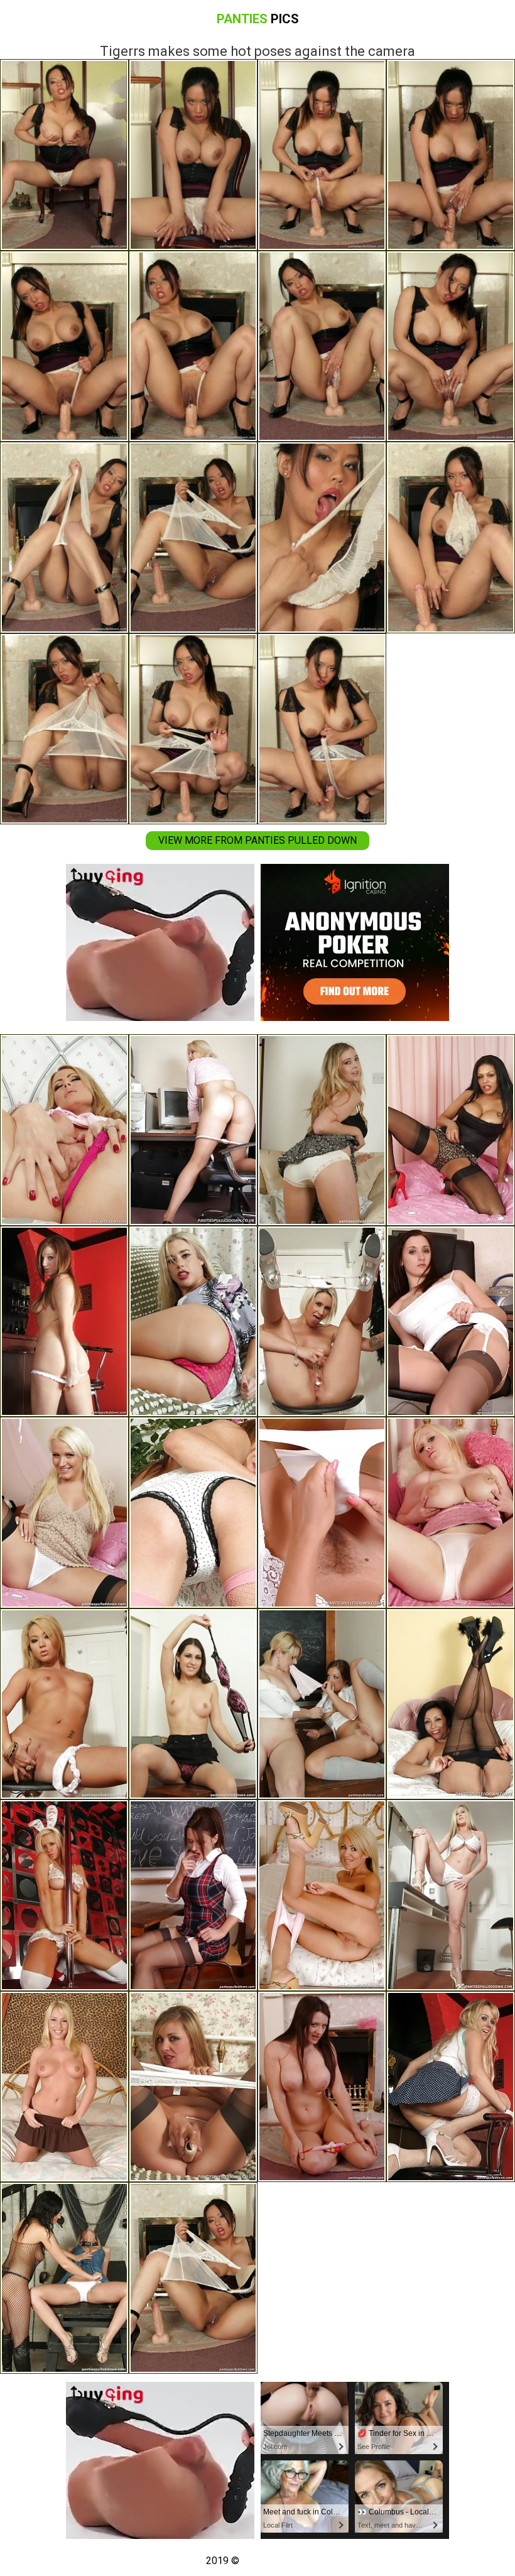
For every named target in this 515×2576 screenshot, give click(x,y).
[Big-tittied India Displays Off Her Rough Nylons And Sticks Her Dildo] (451, 1130)
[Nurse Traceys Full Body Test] (322, 1513)
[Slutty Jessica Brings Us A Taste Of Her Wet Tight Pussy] (322, 1322)
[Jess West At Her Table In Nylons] (193, 1704)
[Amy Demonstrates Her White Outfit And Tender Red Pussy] (64, 1513)
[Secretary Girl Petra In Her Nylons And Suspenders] (451, 1322)
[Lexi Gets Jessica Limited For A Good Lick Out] (64, 2278)
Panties (258, 19)
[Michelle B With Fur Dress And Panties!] (451, 1895)
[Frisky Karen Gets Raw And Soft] (193, 2087)
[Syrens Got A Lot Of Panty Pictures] (451, 2087)
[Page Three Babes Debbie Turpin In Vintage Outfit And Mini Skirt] (64, 2087)
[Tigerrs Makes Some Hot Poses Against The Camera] (193, 2278)
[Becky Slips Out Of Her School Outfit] (193, 1895)
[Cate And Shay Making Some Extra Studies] (322, 1704)
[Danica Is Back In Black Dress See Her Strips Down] (451, 1704)
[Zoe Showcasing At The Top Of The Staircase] (193, 1513)
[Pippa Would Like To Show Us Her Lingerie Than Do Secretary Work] (193, 1130)
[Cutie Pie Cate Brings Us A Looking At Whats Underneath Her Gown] (64, 1322)
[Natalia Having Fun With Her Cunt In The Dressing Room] (64, 1704)
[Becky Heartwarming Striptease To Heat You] (322, 2087)
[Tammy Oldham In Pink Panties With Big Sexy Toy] (193, 1322)
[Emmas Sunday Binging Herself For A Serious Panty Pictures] (64, 1130)
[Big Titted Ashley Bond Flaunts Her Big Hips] (322, 1895)
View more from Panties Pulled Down (257, 840)
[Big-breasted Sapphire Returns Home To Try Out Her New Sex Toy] (322, 1130)
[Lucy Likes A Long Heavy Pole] (64, 1895)
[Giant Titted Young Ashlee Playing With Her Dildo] (451, 1513)
